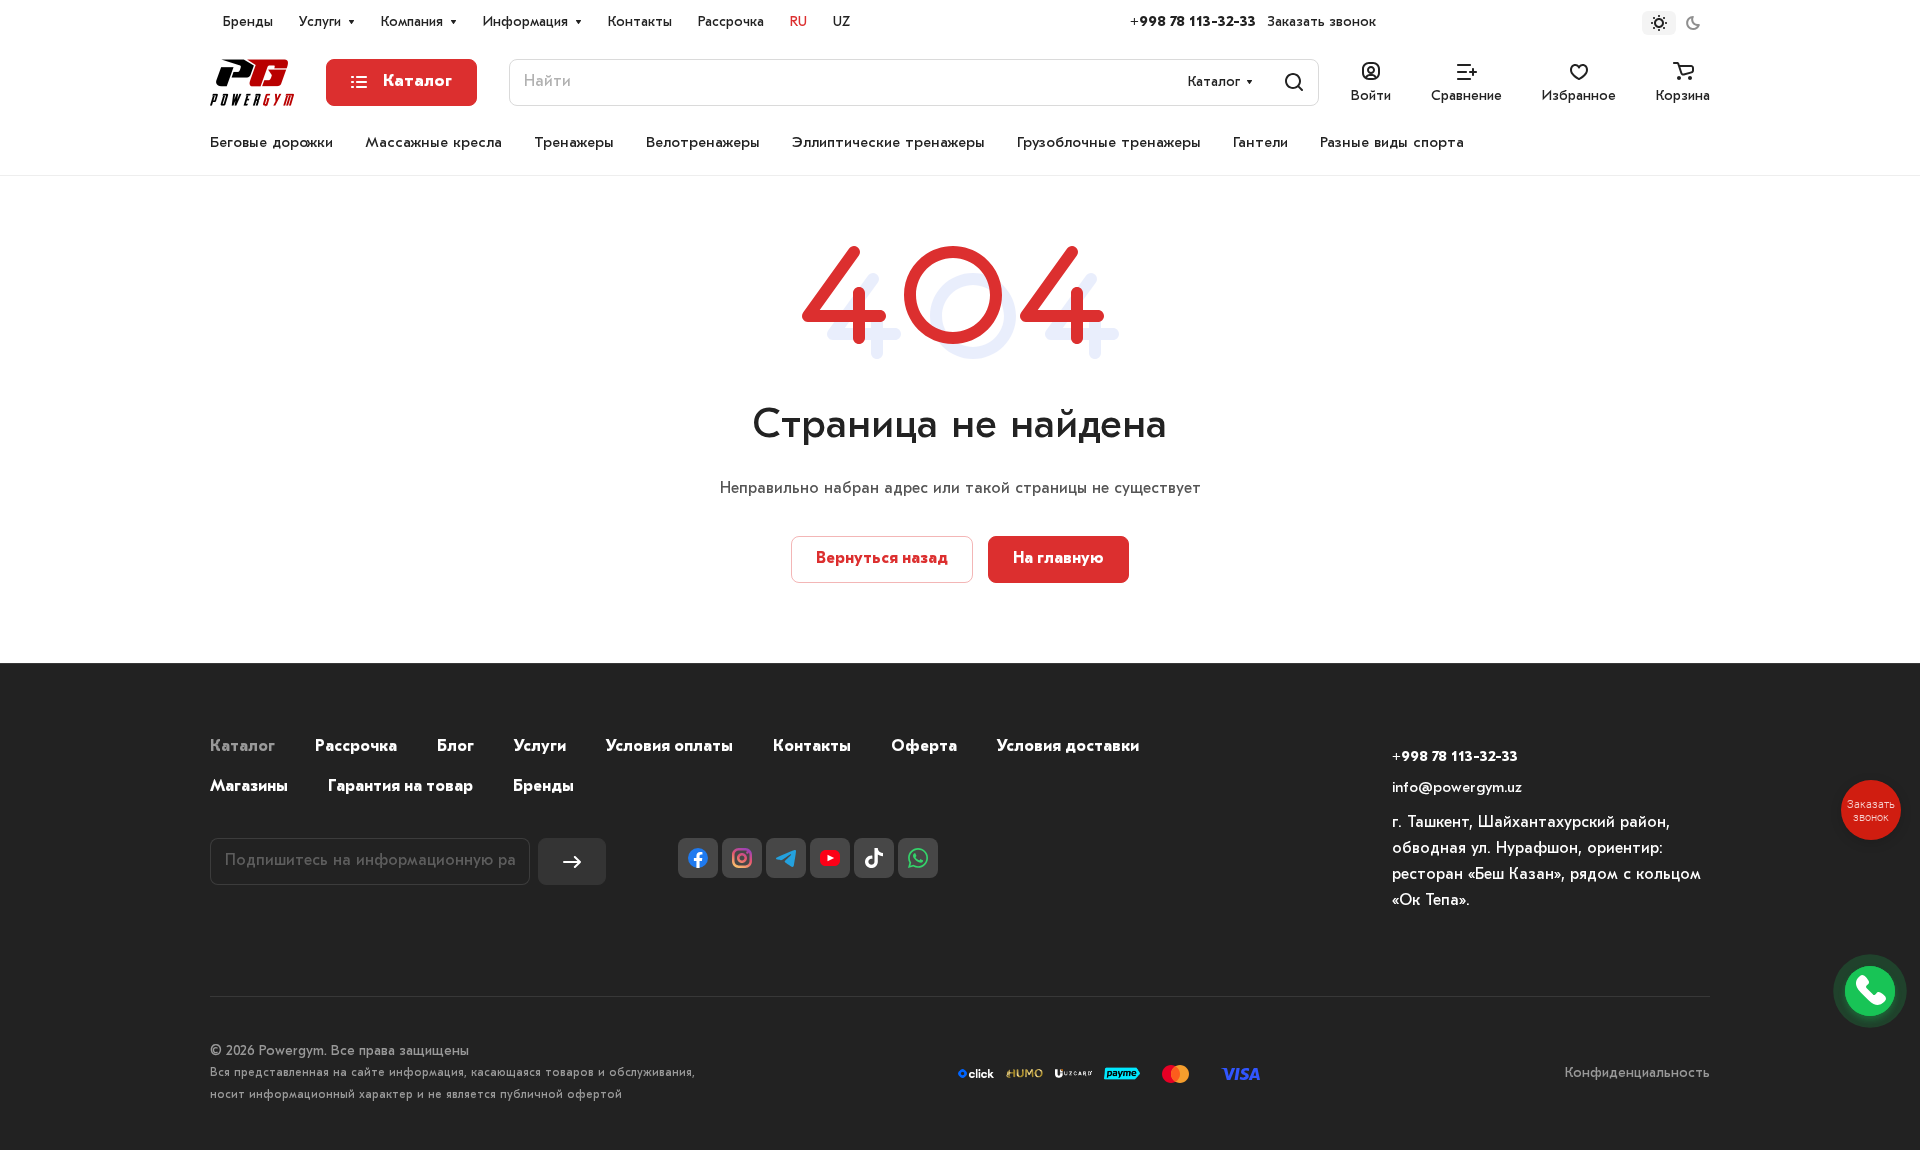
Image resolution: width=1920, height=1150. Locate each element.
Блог (455, 747)
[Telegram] (786, 858)
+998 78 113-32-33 (1193, 22)
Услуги (540, 747)
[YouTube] (830, 858)
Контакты (812, 747)
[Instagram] (742, 858)
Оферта (924, 747)
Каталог (242, 747)
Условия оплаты (669, 747)
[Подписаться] (572, 861)
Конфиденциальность (1637, 1073)
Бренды (543, 787)
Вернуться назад (882, 559)
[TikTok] (874, 858)
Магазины (249, 787)
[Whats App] (918, 858)
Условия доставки (1068, 747)
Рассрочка (356, 747)
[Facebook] (698, 858)
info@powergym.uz (1457, 788)
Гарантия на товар (400, 787)
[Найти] (1294, 82)
